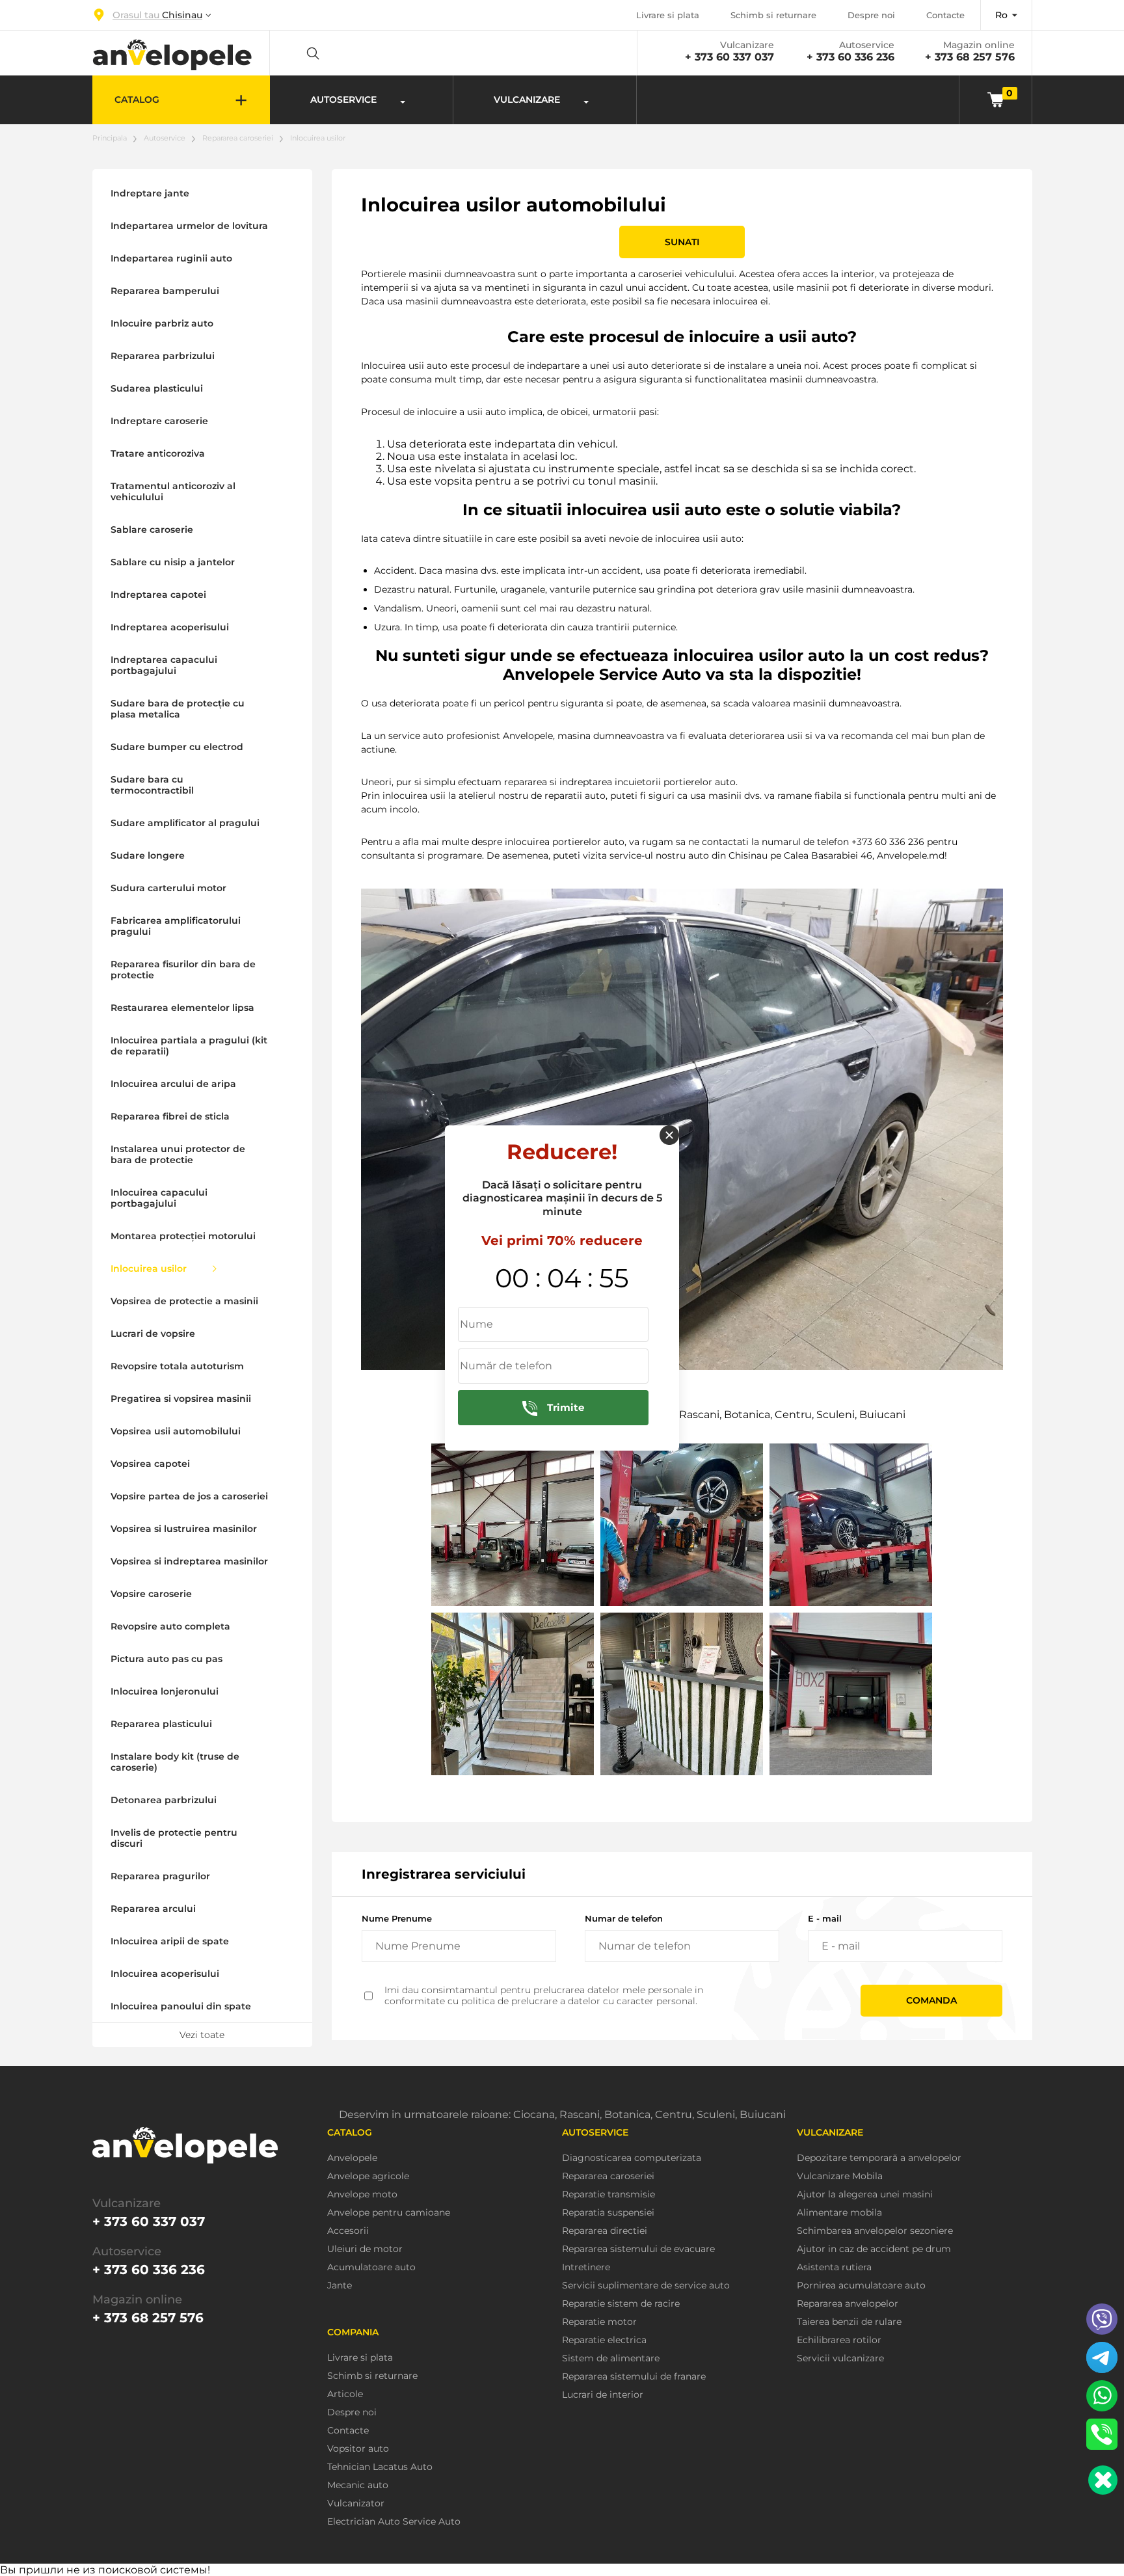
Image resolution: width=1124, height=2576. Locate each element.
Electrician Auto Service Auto (394, 2522)
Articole (345, 2394)
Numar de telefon (624, 1918)
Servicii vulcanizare (840, 2358)
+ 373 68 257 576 (970, 57)
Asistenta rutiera (834, 2267)
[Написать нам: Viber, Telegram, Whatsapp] (1103, 2480)
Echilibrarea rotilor (839, 2340)
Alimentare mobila (839, 2213)
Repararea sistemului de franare (634, 2377)
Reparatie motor (599, 2322)
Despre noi (871, 15)
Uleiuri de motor (365, 2249)
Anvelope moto (362, 2194)
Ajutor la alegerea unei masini (865, 2194)
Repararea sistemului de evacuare (638, 2249)
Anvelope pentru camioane (389, 2213)
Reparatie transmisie (609, 2194)
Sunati (682, 242)
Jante (340, 2286)
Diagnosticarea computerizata (632, 2158)
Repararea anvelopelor (848, 2304)
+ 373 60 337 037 (729, 57)
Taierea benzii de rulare (849, 2322)
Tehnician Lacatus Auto (380, 2467)
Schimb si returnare (773, 15)
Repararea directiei (605, 2231)
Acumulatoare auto (371, 2267)
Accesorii (348, 2231)
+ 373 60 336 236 (850, 57)
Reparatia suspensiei (608, 2213)
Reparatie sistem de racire (621, 2304)
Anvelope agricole (368, 2176)
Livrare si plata (668, 15)
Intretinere (586, 2267)
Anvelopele (352, 2158)
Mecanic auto (358, 2485)
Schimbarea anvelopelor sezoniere (875, 2231)
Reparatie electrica (604, 2340)
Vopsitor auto (358, 2449)
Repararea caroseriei (238, 138)
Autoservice (165, 138)
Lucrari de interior (603, 2395)
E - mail (825, 1918)
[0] (996, 99)
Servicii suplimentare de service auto (646, 2286)
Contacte (945, 15)
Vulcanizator (356, 2503)
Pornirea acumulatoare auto (861, 2286)
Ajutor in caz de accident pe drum (874, 2249)
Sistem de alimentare (611, 2358)
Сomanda (931, 2000)
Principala (110, 138)
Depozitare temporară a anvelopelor (879, 2158)
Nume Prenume (397, 1918)
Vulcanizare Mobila (840, 2176)
